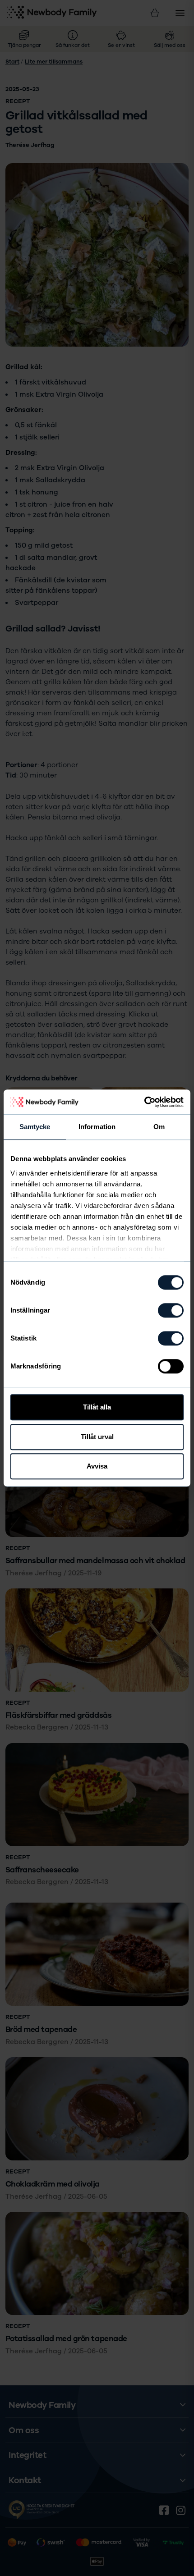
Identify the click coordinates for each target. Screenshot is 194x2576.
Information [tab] (97, 1127)
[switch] (171, 1310)
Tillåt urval (97, 1437)
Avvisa (97, 1466)
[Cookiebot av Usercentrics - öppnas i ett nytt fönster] (144, 1102)
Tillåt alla (97, 1407)
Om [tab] (159, 1127)
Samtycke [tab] (35, 1127)
